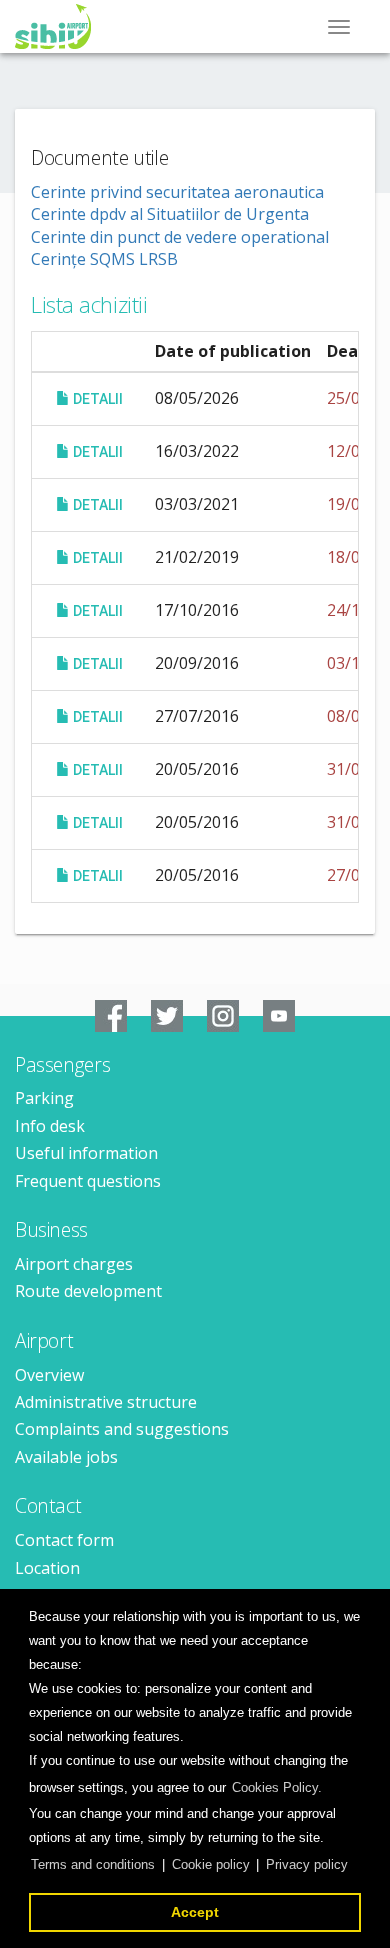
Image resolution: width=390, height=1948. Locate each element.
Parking (44, 1098)
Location (47, 1568)
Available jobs (66, 1457)
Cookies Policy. (277, 1787)
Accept (195, 1912)
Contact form (64, 1540)
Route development (88, 1291)
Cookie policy (211, 1864)
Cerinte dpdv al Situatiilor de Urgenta (170, 214)
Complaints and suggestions (122, 1429)
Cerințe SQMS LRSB (104, 259)
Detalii (96, 399)
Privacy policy (307, 1864)
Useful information (86, 1153)
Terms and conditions (93, 1864)
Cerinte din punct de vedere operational (180, 237)
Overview (49, 1375)
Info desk (50, 1126)
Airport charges (74, 1264)
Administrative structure (106, 1402)
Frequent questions (88, 1181)
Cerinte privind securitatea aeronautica (177, 192)
